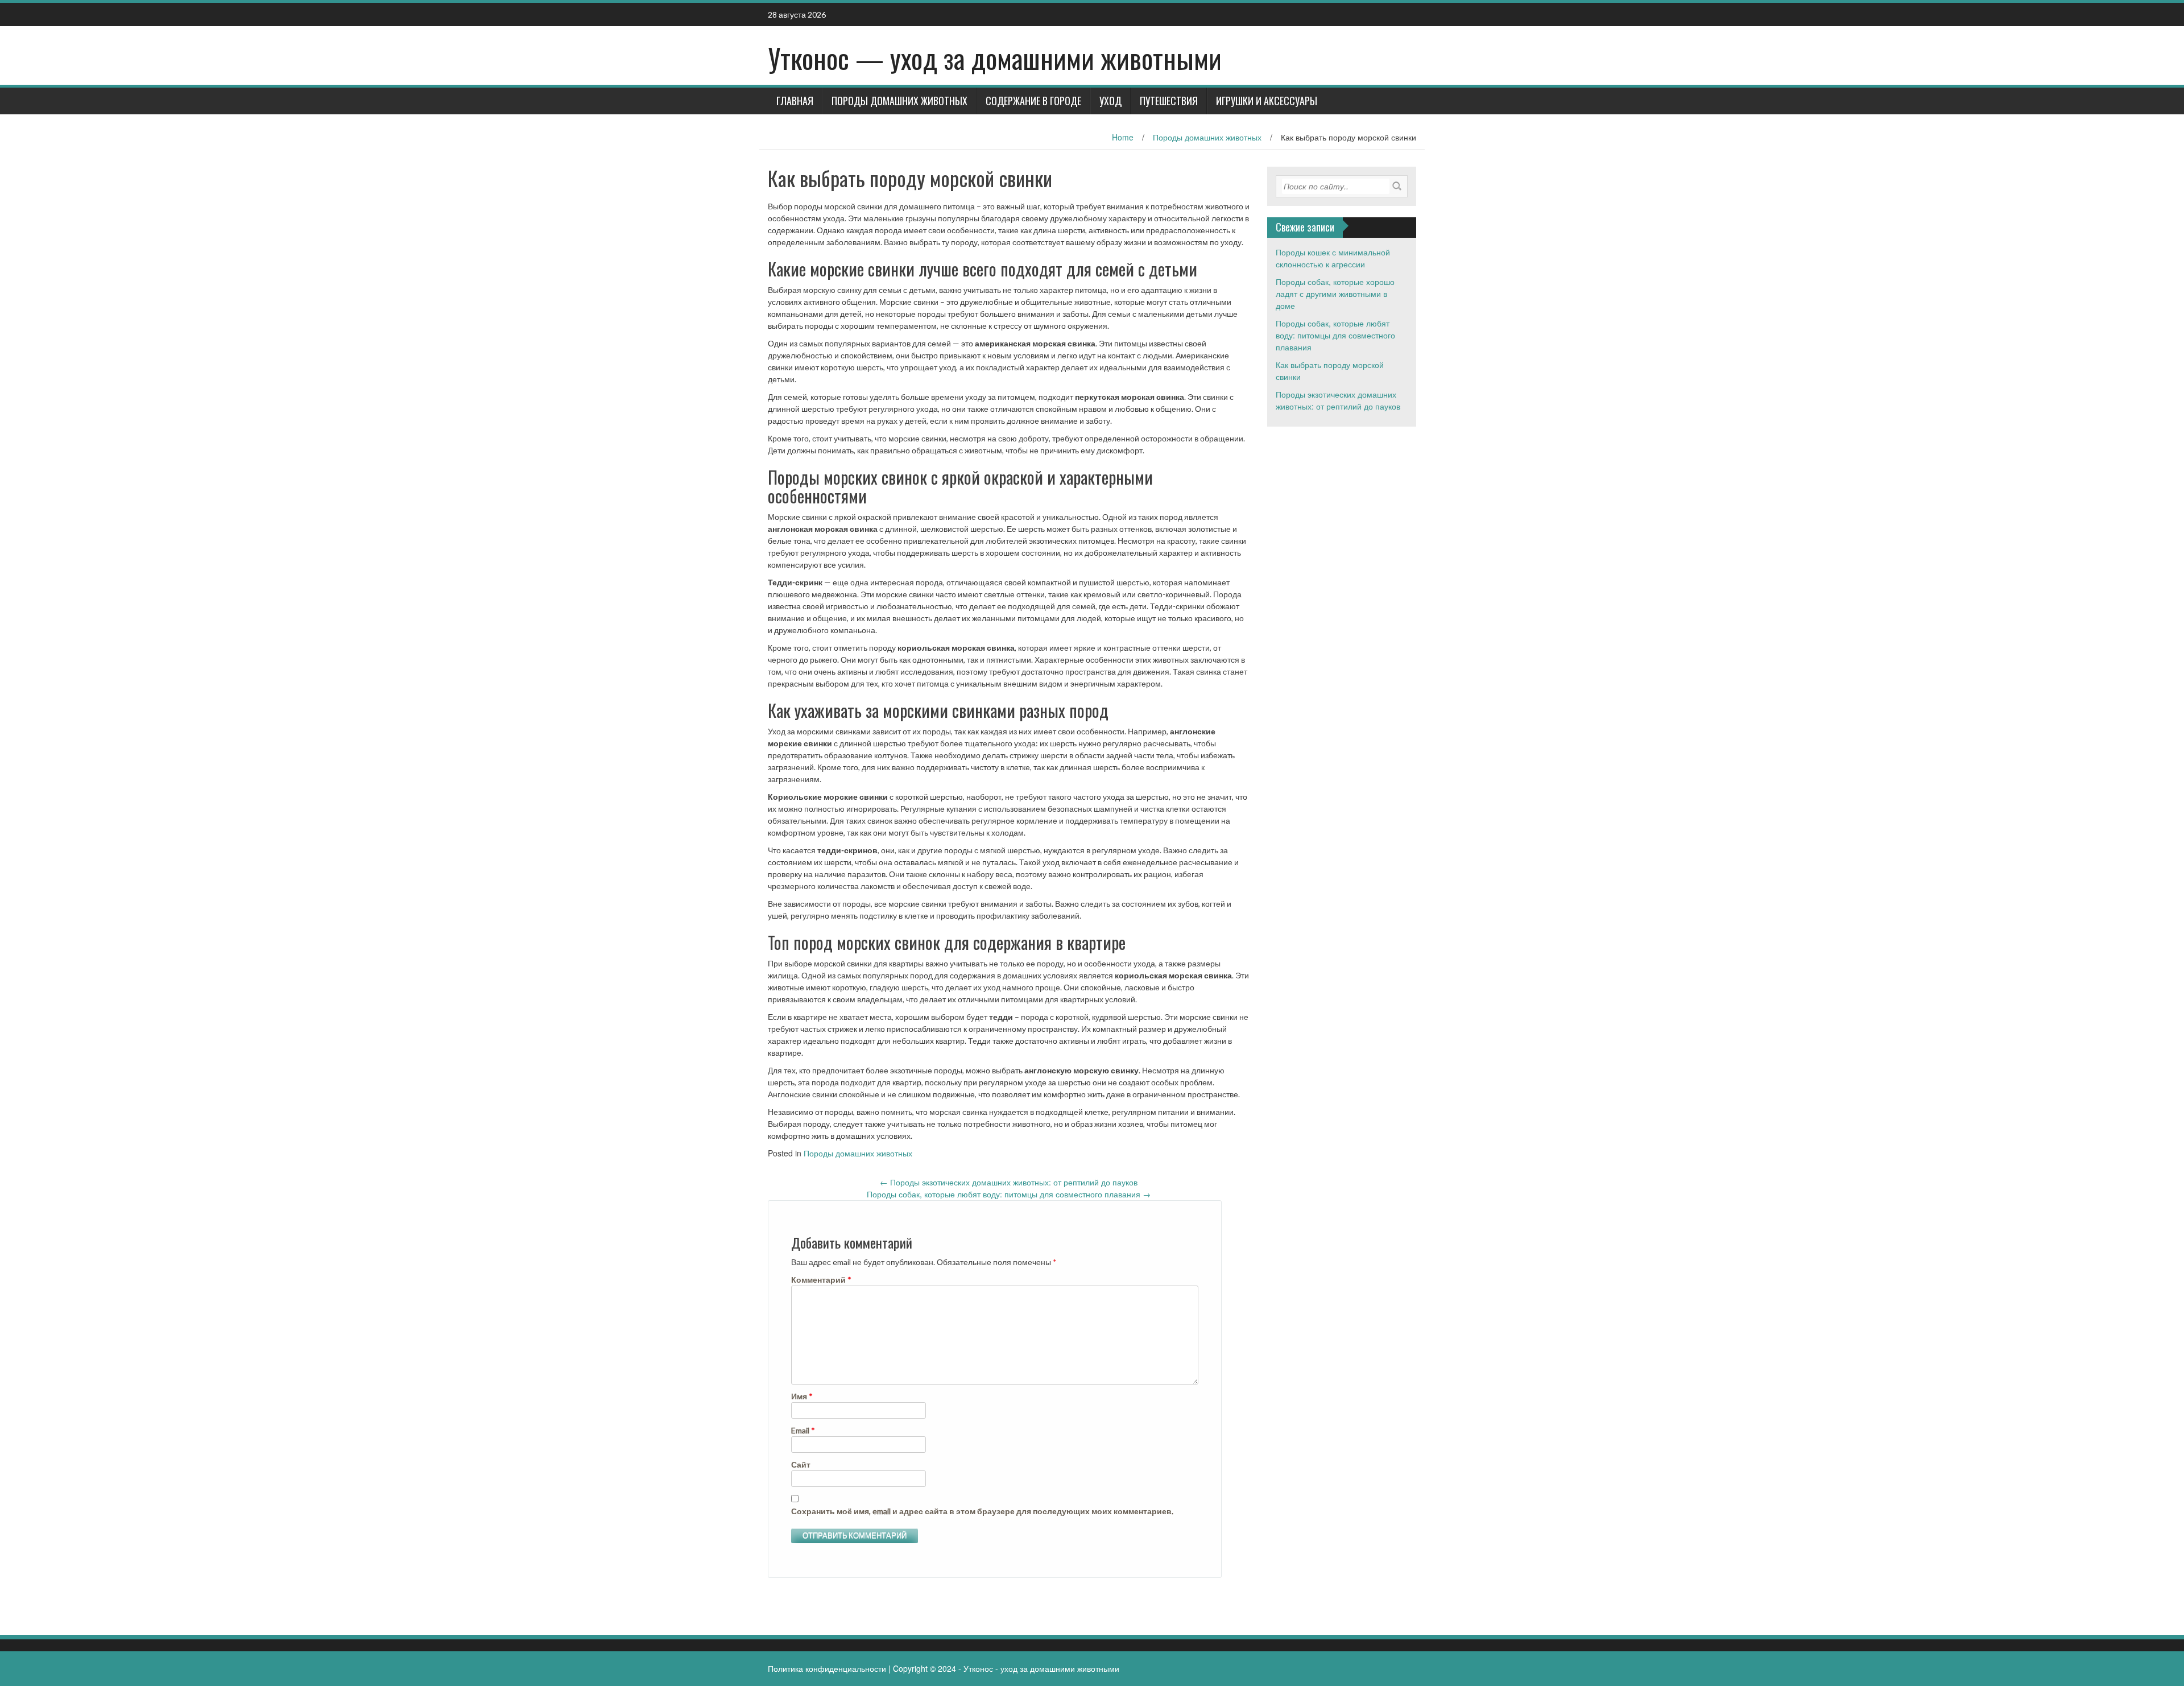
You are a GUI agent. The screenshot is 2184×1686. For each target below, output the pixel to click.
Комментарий (821, 1280)
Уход (1110, 101)
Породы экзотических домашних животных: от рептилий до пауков (1009, 1182)
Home (1123, 137)
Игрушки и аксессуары (1267, 101)
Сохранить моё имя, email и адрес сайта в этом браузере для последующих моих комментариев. (982, 1511)
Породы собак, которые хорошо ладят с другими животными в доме (1335, 294)
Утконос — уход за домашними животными (995, 58)
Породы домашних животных (899, 101)
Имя (802, 1396)
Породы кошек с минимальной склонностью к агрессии (1333, 258)
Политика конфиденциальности (827, 1668)
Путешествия (1169, 101)
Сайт (801, 1464)
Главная (795, 101)
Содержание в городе (1033, 101)
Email (803, 1430)
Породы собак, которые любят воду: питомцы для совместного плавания (1009, 1194)
